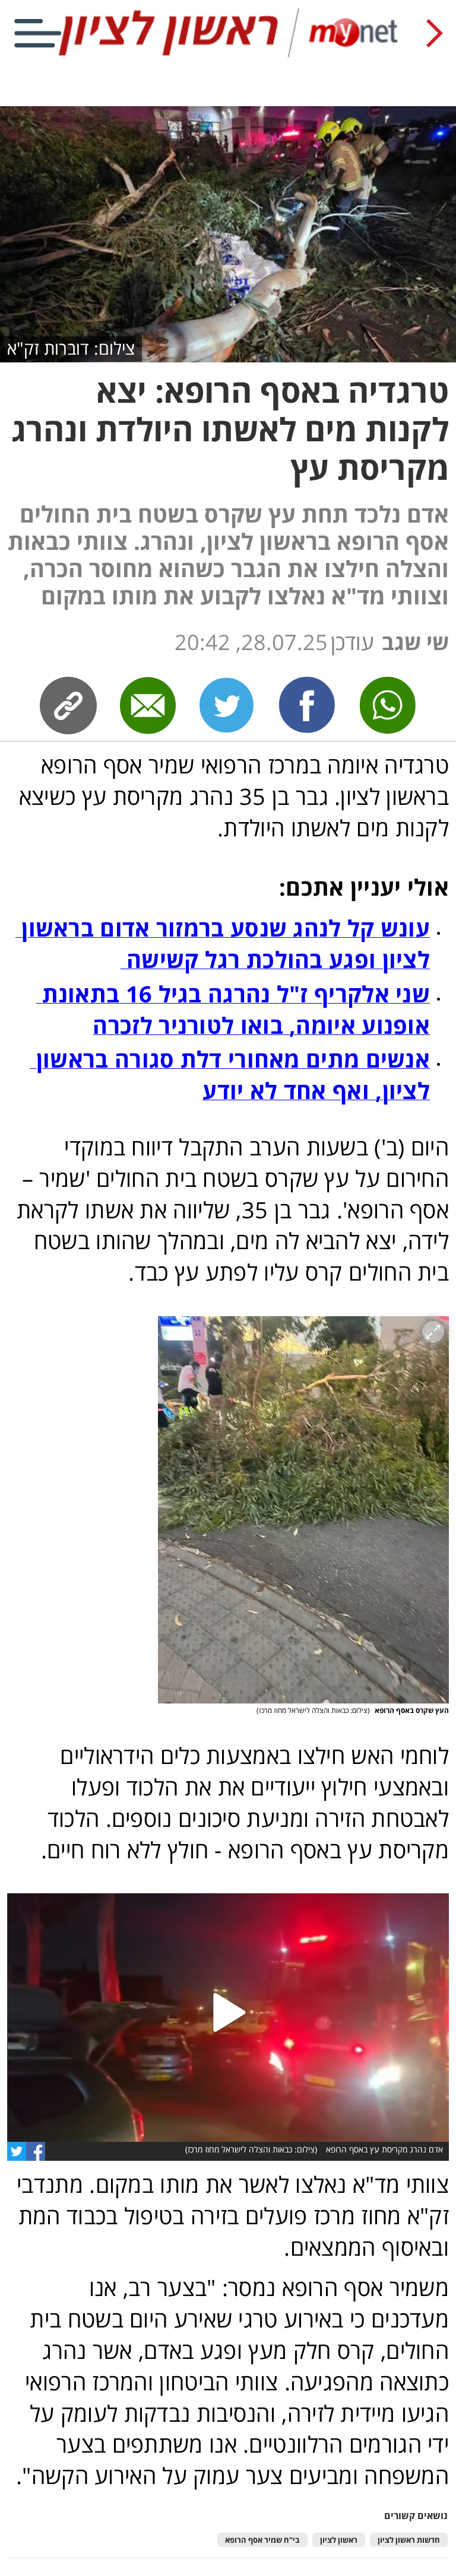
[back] (435, 33)
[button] (303, 1510)
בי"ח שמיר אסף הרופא (262, 2540)
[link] (308, 705)
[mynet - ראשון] (228, 55)
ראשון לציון (339, 2540)
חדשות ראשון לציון (409, 2540)
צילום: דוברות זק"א (71, 348)
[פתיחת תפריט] (38, 33)
